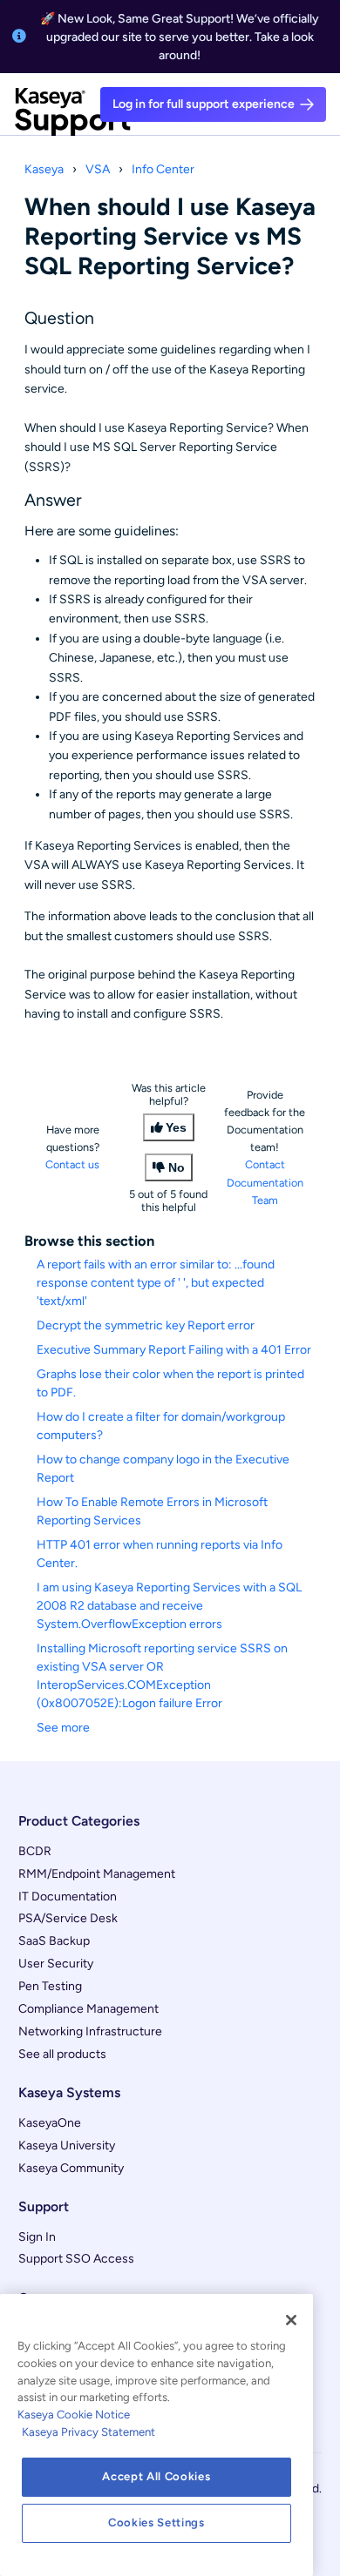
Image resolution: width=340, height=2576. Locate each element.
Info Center (163, 169)
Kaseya (44, 169)
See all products (62, 2054)
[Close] (291, 2320)
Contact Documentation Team (265, 1182)
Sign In (37, 2237)
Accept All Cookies (156, 2476)
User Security (56, 1964)
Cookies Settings (156, 2522)
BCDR (35, 1851)
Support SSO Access (76, 2259)
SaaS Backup (54, 1941)
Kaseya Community (71, 2168)
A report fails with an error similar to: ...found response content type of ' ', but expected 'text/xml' (156, 1283)
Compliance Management (88, 2009)
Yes (176, 1127)
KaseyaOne (50, 2123)
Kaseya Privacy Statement (88, 2432)
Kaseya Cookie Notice (74, 2415)
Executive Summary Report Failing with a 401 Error (174, 1350)
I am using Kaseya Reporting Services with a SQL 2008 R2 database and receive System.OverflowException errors (169, 1606)
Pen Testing (50, 1986)
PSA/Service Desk (68, 1918)
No (177, 1167)
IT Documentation (68, 1897)
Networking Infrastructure (90, 2031)
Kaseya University (67, 2146)
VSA (98, 169)
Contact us (72, 1164)
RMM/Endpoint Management (97, 1874)
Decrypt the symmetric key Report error (146, 1325)
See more (63, 1728)
